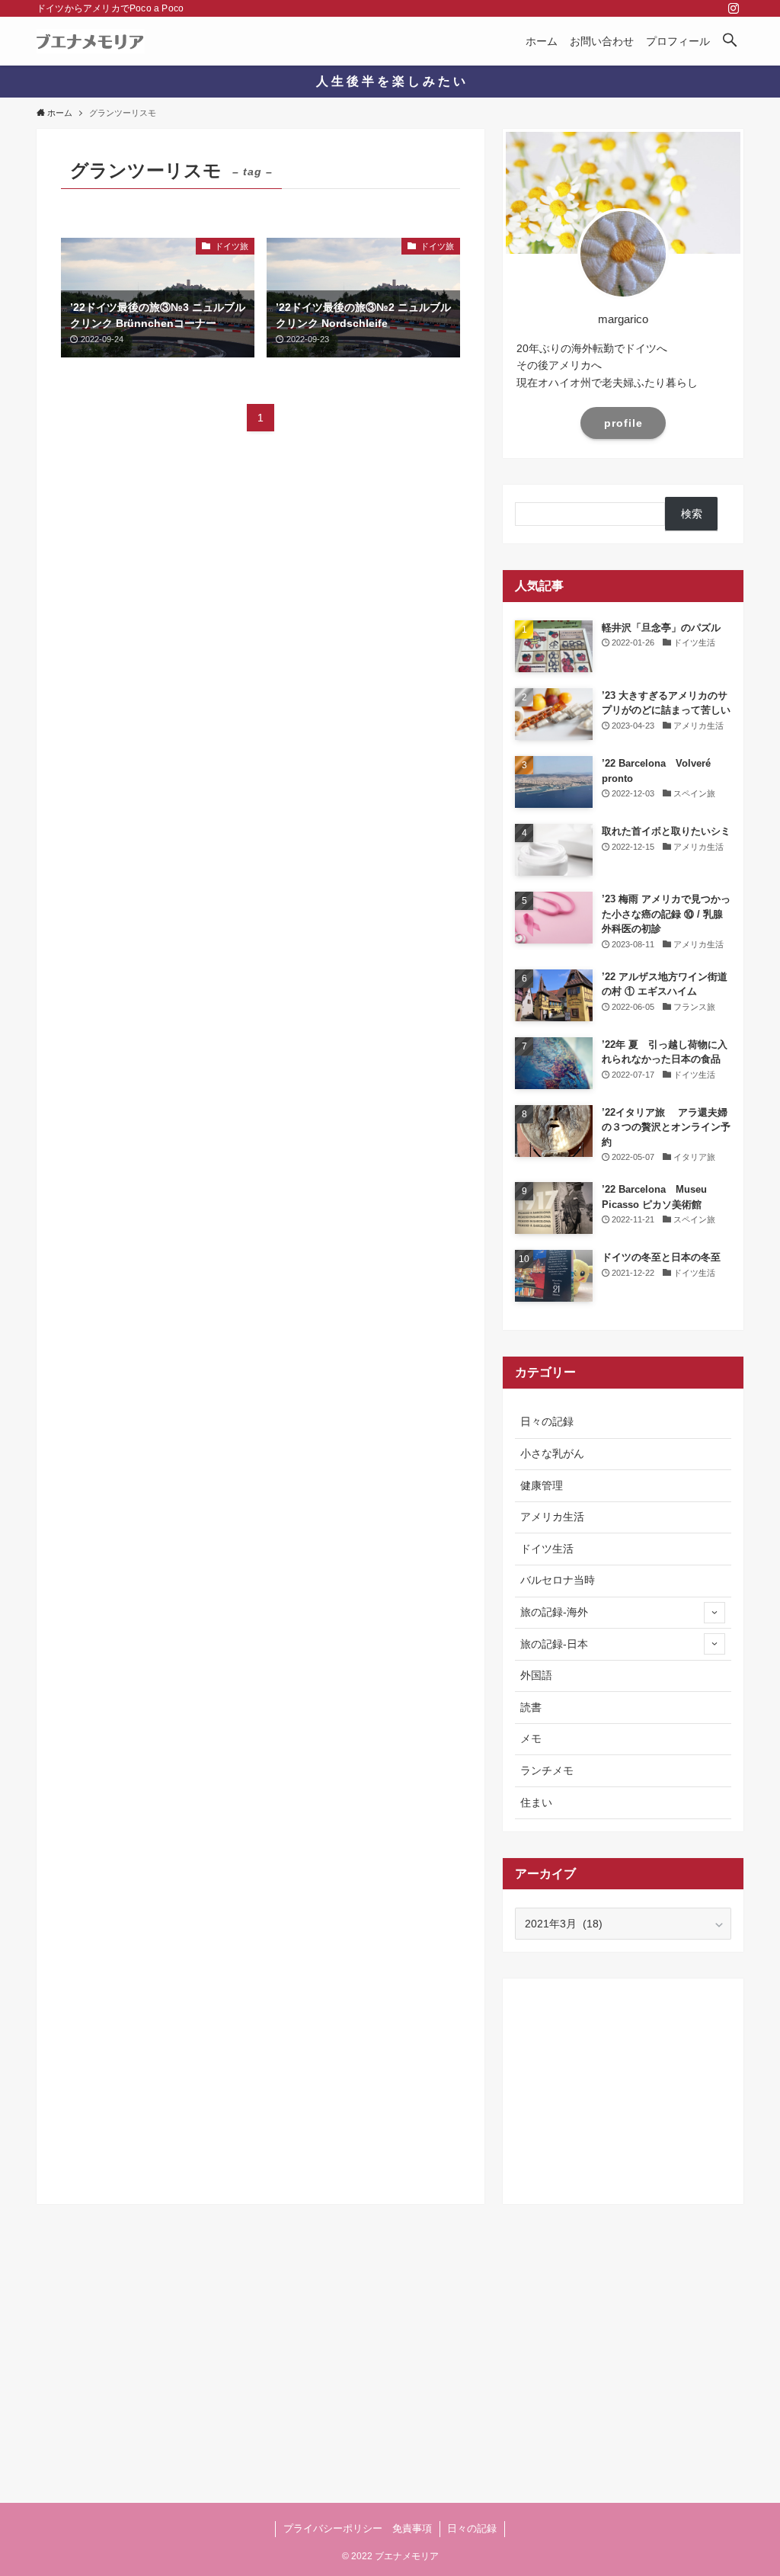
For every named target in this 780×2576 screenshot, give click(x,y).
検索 (692, 514)
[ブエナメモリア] (91, 41)
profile (623, 423)
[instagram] (734, 8)
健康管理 (542, 1485)
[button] (730, 41)
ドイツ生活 (547, 1549)
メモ (531, 1738)
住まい (536, 1802)
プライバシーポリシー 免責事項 (358, 2528)
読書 (531, 1707)
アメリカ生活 (552, 1517)
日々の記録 (547, 1421)
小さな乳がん (552, 1453)
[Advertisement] (623, 2086)
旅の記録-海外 (554, 1612)
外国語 (536, 1675)
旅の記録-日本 (554, 1644)
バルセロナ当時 (558, 1580)
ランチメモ (547, 1770)
